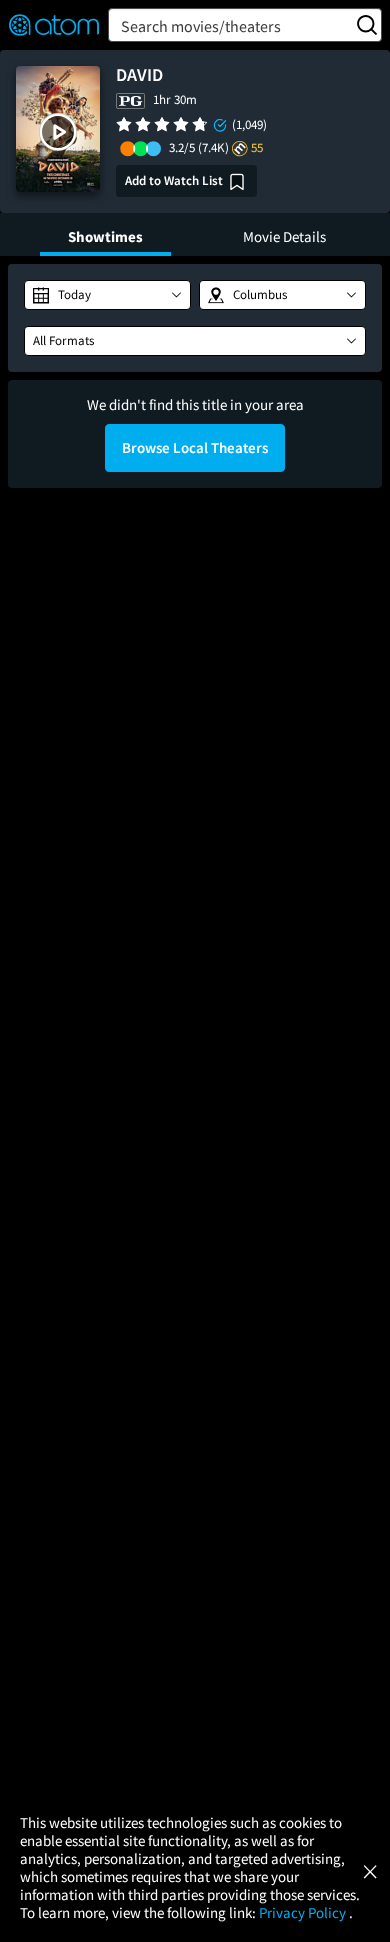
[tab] (105, 234)
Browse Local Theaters (195, 447)
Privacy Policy (304, 1912)
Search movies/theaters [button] (201, 26)
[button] (58, 132)
